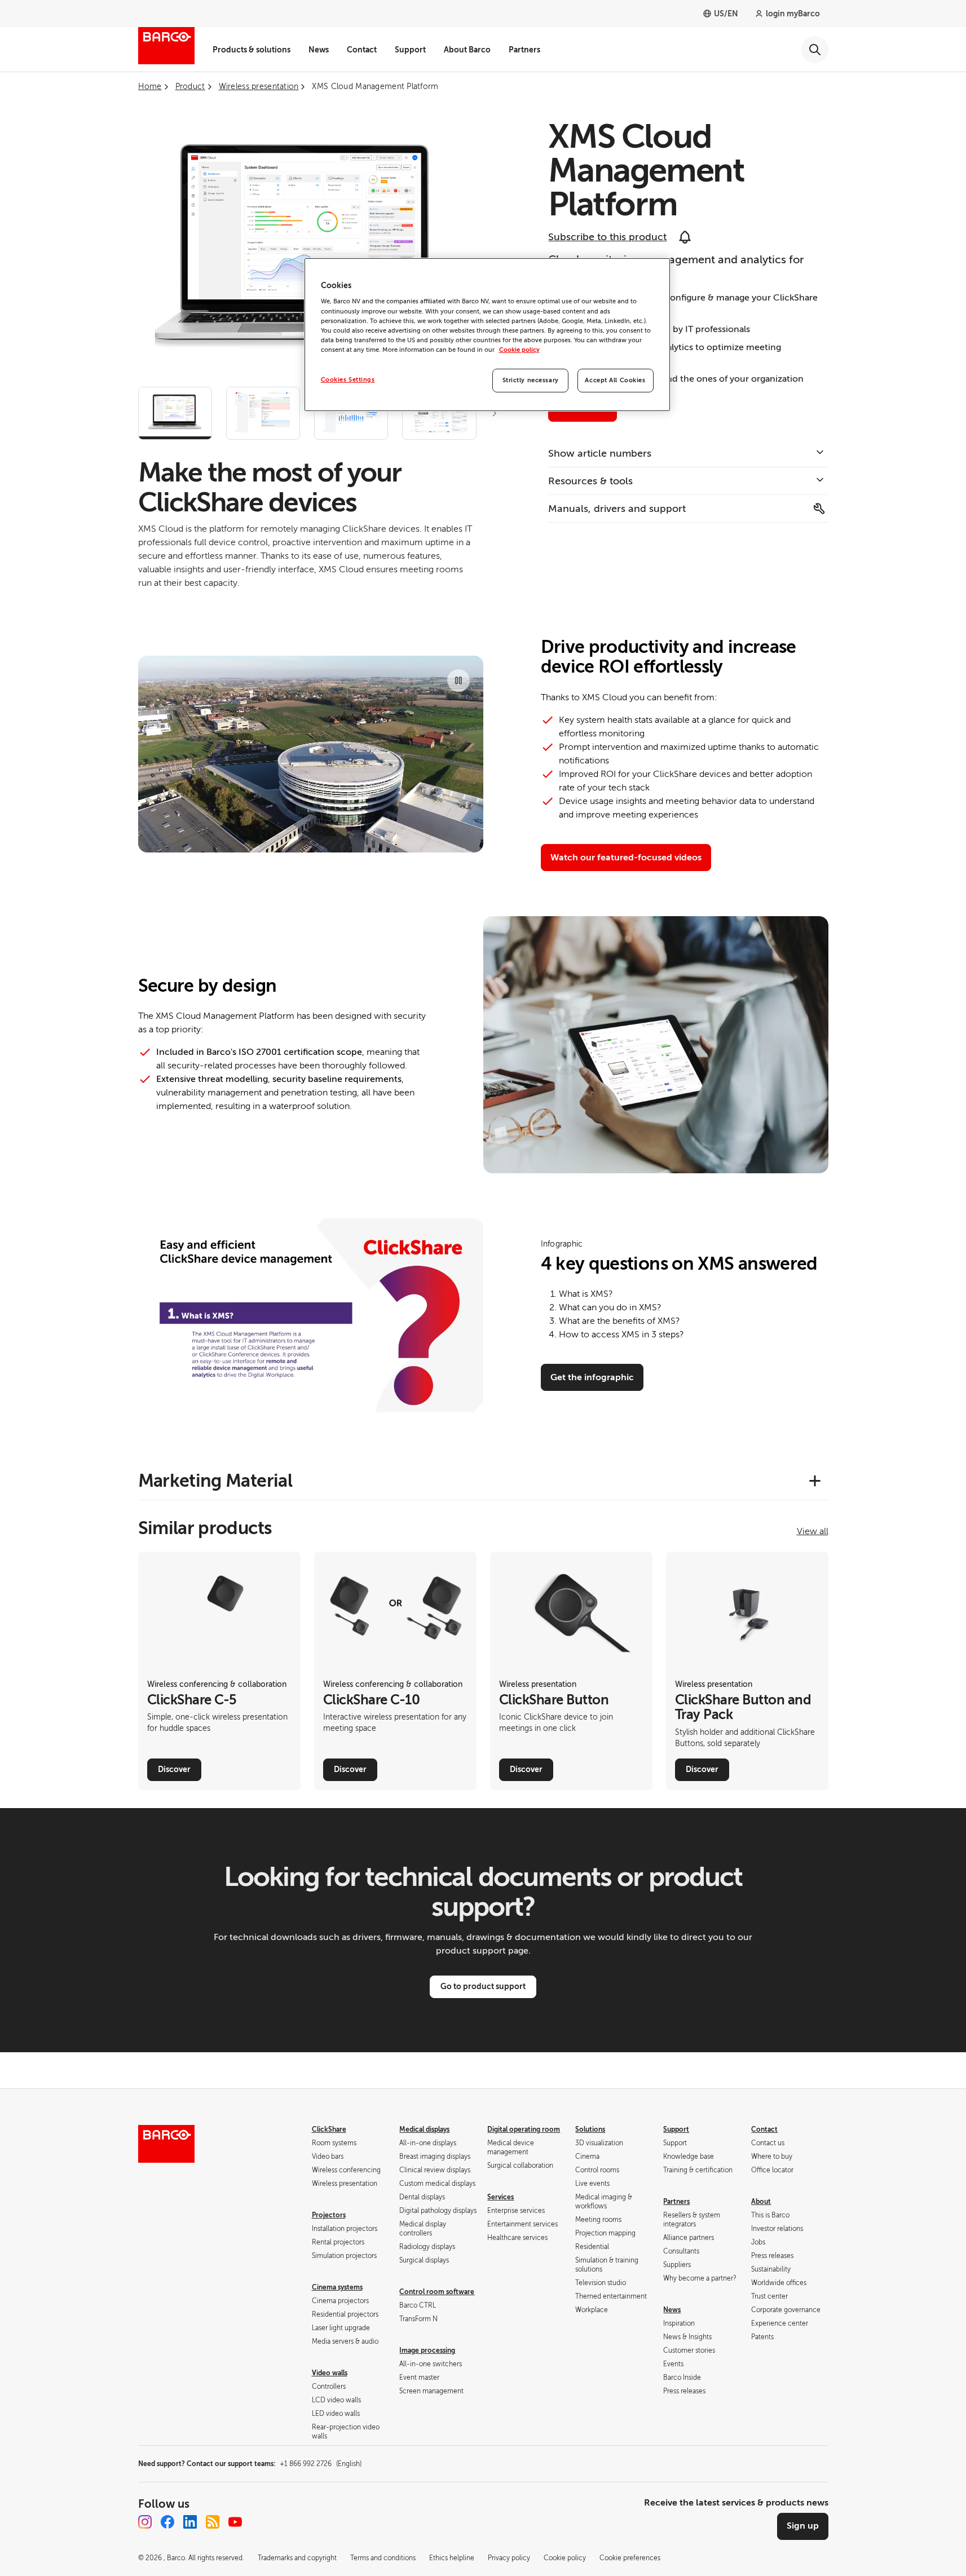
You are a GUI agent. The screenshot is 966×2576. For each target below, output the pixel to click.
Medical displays (424, 2129)
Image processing (427, 2350)
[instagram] (145, 2522)
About (761, 2202)
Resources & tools (590, 481)
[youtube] (235, 2522)
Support (410, 50)
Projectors (329, 2215)
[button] (495, 413)
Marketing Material (215, 1481)
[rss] (213, 2522)
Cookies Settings (348, 380)
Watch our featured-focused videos (626, 858)
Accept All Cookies (615, 380)
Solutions (590, 2129)
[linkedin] (190, 2522)
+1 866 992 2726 (321, 2464)
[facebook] (167, 2522)
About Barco (467, 50)
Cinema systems (337, 2287)
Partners (524, 50)
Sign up (803, 2526)
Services (500, 2197)
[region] (487, 335)
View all (813, 1531)
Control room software (437, 2292)
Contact (362, 50)
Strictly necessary (531, 380)
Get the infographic (592, 1377)
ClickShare (329, 2129)
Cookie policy (519, 350)
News (319, 50)
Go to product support (483, 1986)
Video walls (330, 2373)
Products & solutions (252, 50)
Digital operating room (524, 2129)
